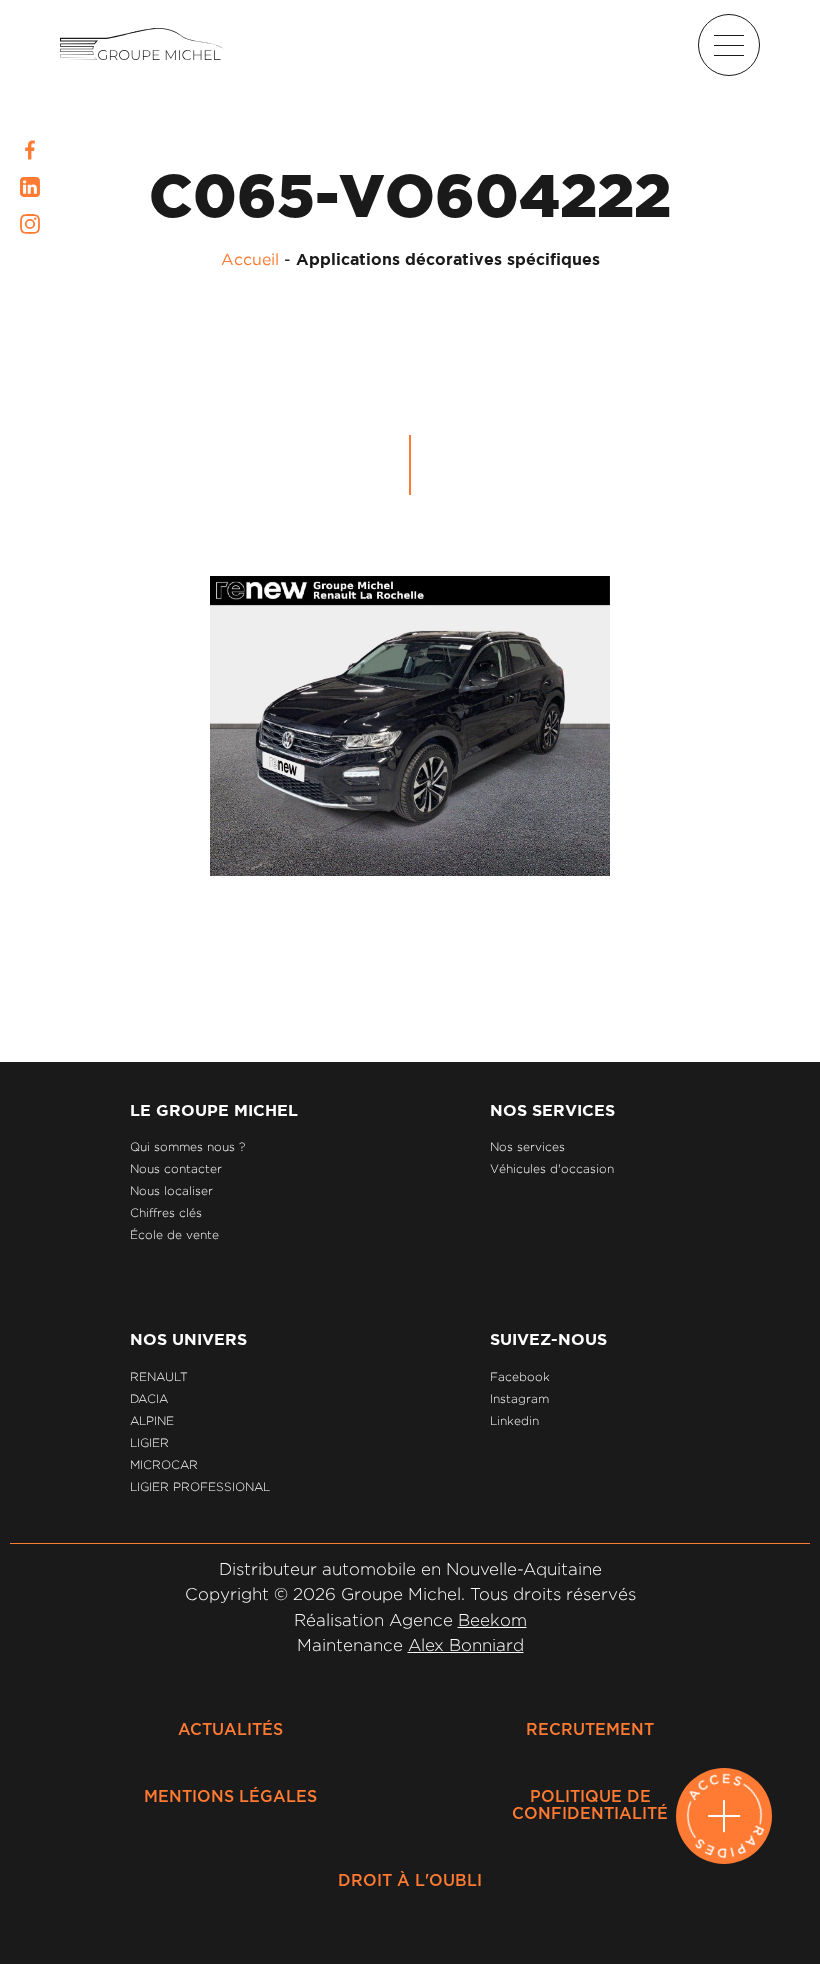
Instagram (519, 1398)
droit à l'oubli (410, 1881)
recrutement (590, 1730)
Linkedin (514, 1420)
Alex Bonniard (466, 1645)
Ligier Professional (200, 1486)
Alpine (152, 1420)
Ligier (149, 1442)
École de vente (174, 1234)
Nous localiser (171, 1190)
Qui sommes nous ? (187, 1146)
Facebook (520, 1376)
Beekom (492, 1620)
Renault (159, 1376)
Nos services (527, 1146)
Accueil (250, 259)
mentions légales (230, 1797)
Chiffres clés (166, 1212)
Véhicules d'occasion (552, 1168)
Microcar (164, 1464)
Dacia (149, 1398)
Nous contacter (176, 1168)
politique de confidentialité (590, 1805)
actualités (230, 1730)
